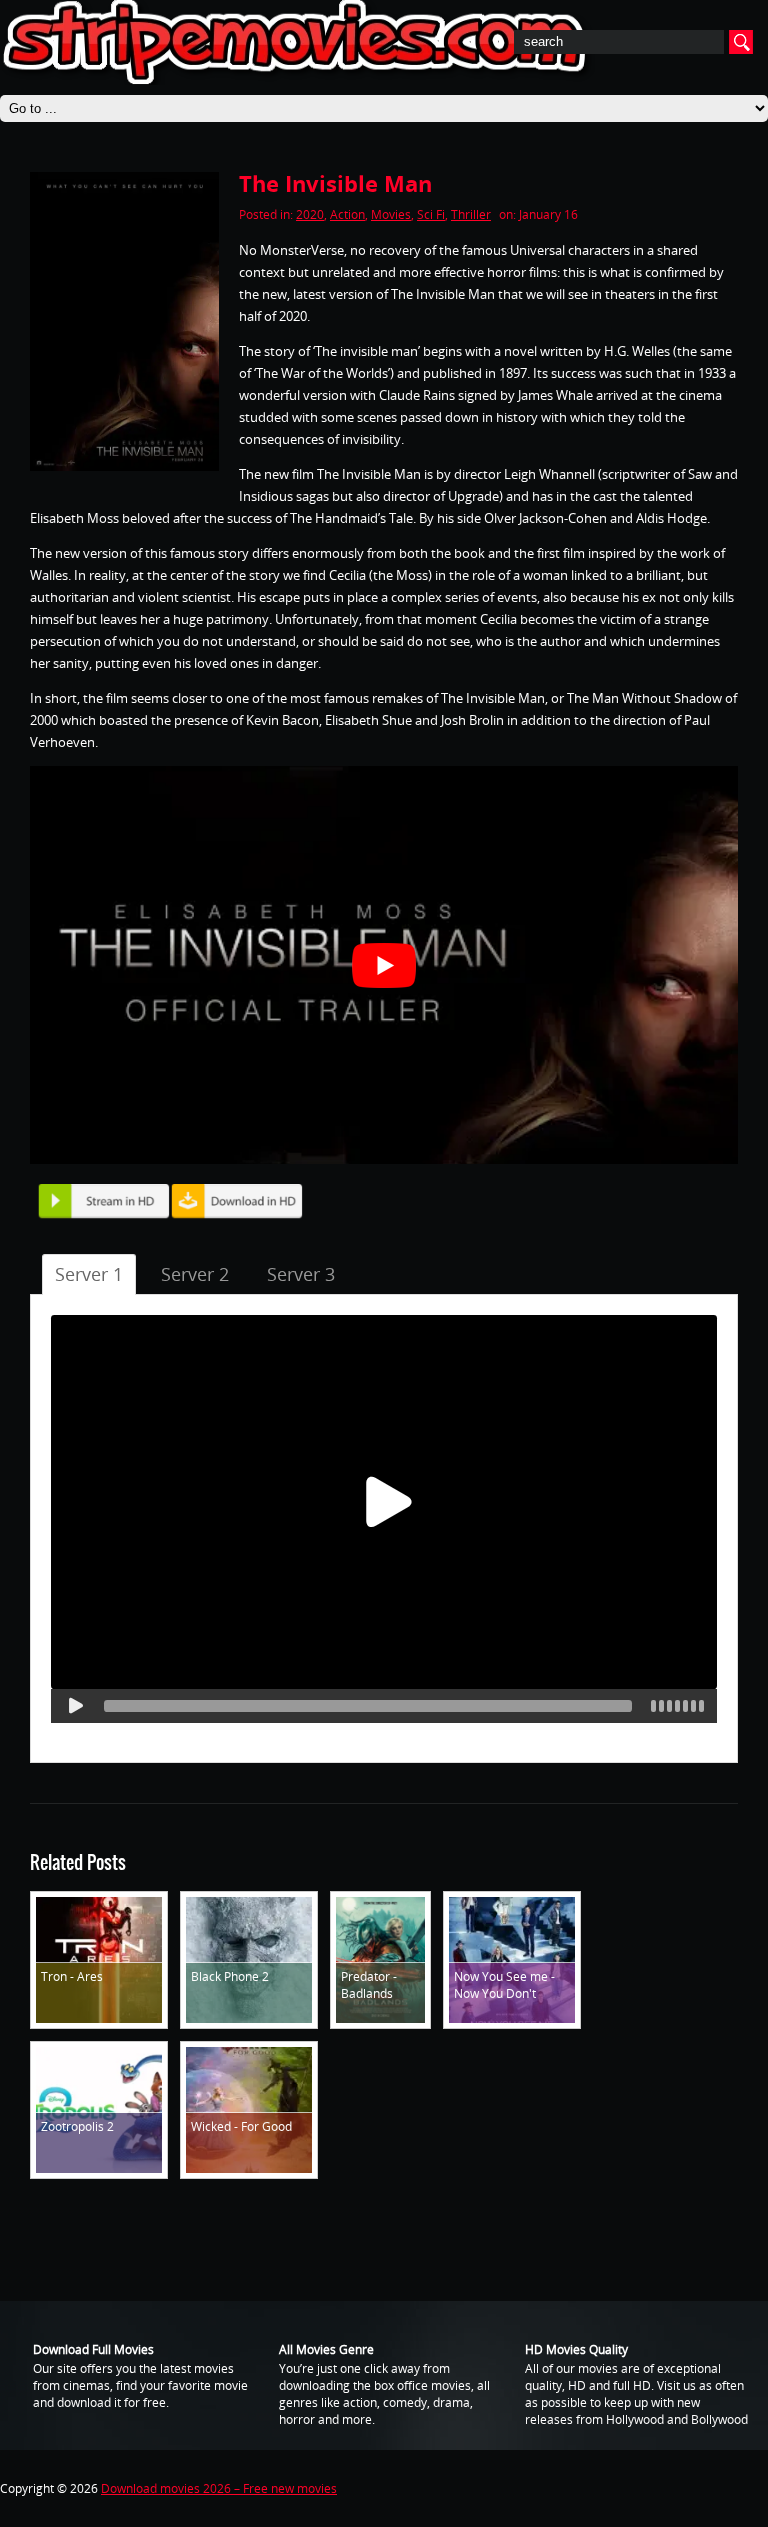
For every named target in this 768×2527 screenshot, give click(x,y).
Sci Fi (431, 214)
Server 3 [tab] (301, 1274)
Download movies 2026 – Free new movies (219, 2488)
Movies (391, 214)
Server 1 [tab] (89, 1274)
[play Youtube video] (384, 965)
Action (347, 214)
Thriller (471, 214)
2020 (310, 214)
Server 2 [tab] (195, 1274)
